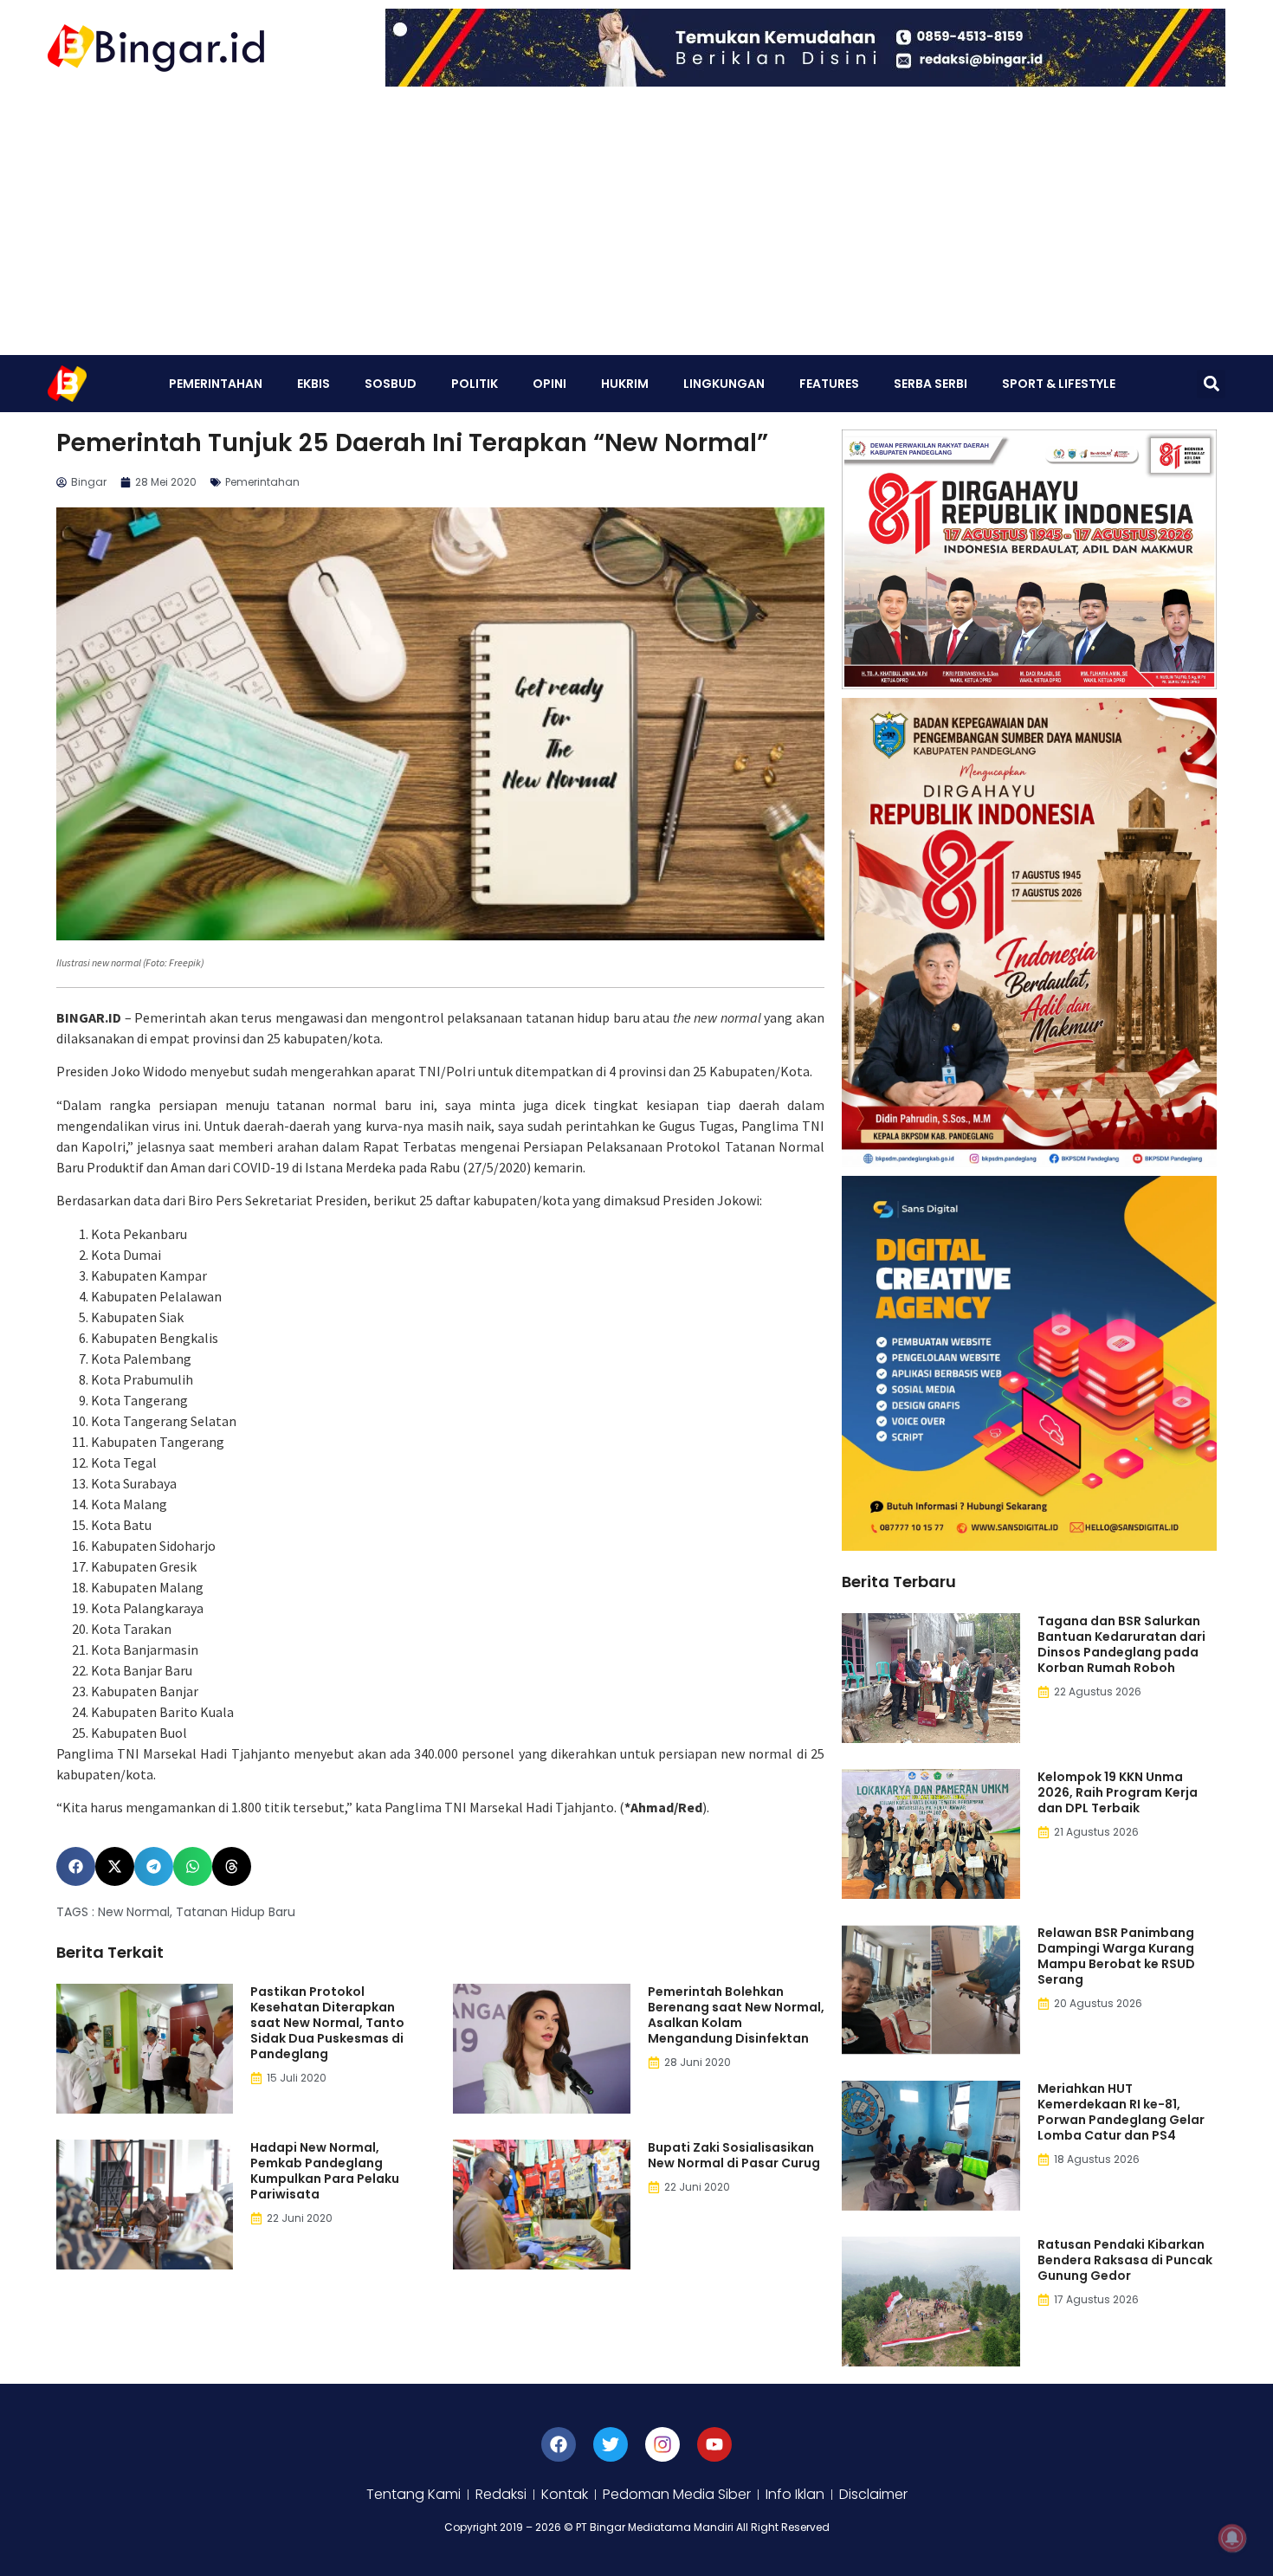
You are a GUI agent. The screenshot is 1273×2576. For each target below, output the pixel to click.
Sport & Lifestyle (1059, 384)
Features (829, 384)
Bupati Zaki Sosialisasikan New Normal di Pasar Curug (734, 2155)
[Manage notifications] (1232, 2538)
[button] (1211, 384)
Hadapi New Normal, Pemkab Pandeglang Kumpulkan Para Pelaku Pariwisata (325, 2171)
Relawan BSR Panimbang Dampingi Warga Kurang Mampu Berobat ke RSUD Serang (1116, 1956)
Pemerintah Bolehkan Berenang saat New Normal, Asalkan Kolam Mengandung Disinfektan (736, 2015)
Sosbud (391, 384)
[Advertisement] (636, 225)
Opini (549, 384)
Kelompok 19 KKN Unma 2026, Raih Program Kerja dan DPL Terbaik (1118, 1792)
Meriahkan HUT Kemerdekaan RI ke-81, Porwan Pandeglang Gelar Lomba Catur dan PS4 (1121, 2112)
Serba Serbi (931, 384)
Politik (475, 384)
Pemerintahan (216, 384)
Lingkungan (724, 384)
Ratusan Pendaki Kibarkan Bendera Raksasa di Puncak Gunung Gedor (1125, 2260)
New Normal (134, 1912)
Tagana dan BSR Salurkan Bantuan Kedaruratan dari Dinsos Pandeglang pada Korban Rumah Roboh (1121, 1644)
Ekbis (313, 384)
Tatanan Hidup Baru (236, 1912)
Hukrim (625, 384)
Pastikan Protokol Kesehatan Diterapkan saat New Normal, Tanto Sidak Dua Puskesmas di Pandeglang (327, 2023)
